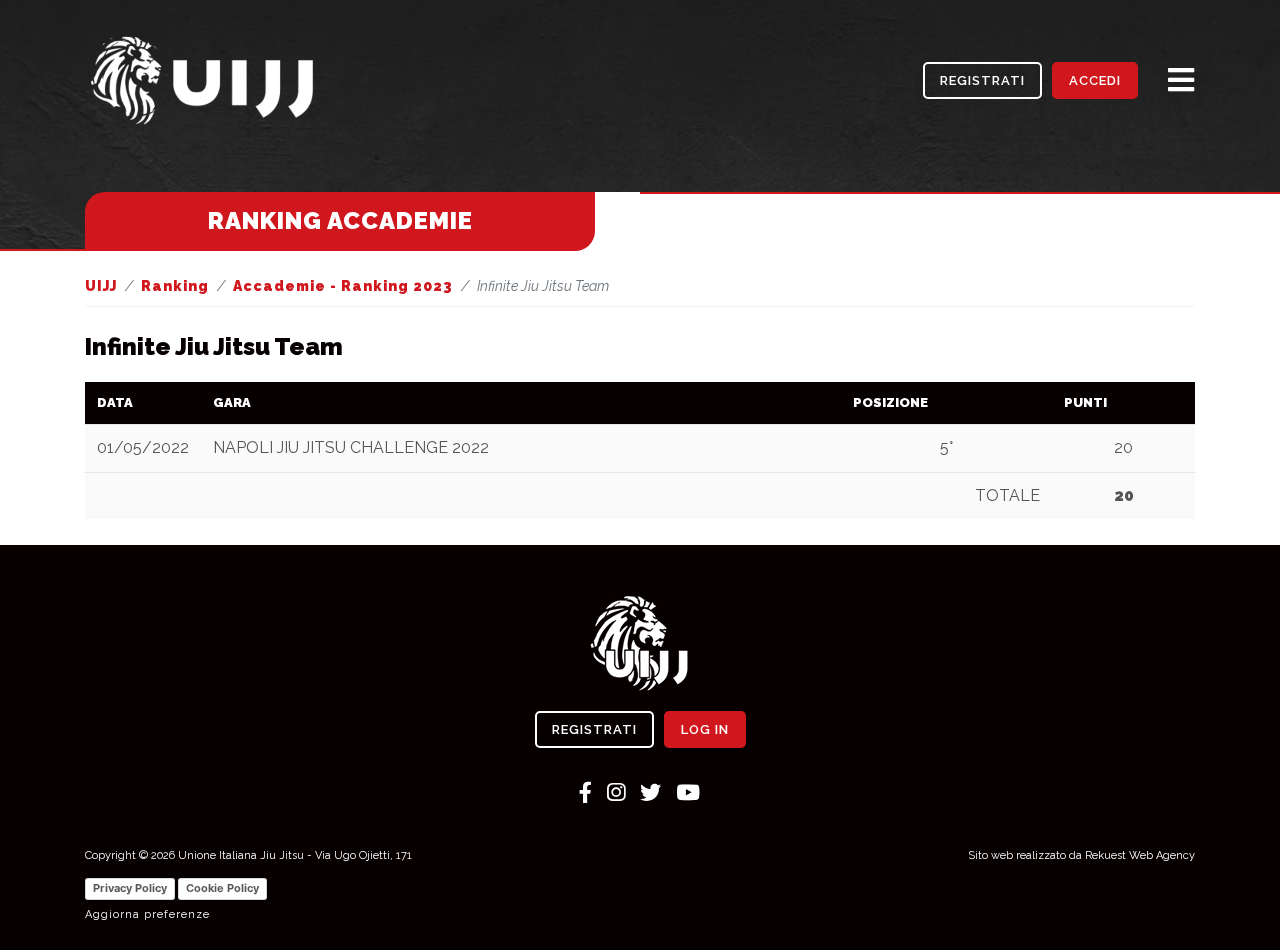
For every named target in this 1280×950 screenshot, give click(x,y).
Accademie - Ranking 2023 (343, 286)
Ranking (175, 286)
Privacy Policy (130, 888)
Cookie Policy (222, 888)
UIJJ (101, 286)
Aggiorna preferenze (147, 914)
